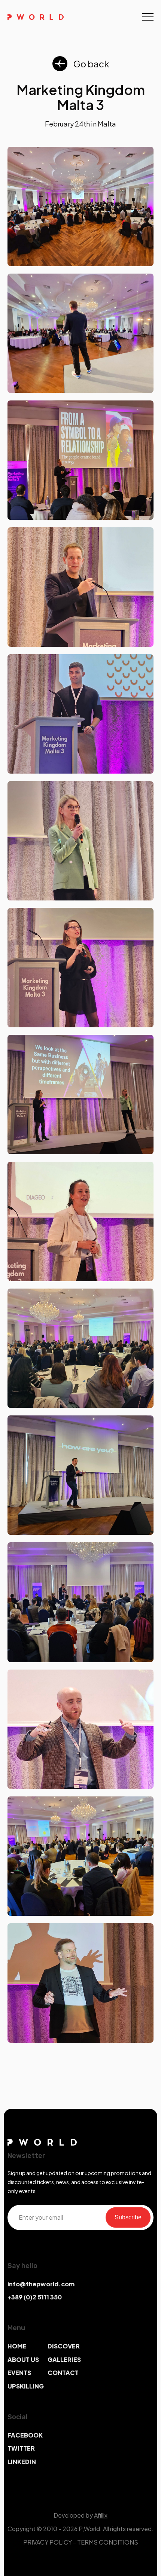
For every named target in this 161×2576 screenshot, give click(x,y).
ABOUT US (23, 2359)
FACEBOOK (25, 2435)
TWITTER (21, 2448)
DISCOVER (64, 2346)
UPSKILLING (26, 2386)
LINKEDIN (22, 2462)
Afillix (101, 2515)
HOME (17, 2346)
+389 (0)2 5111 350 (35, 2297)
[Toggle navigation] (148, 17)
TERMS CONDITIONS (108, 2542)
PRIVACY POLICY (48, 2542)
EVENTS (19, 2373)
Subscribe (128, 2217)
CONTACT (63, 2373)
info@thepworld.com (41, 2284)
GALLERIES (64, 2359)
